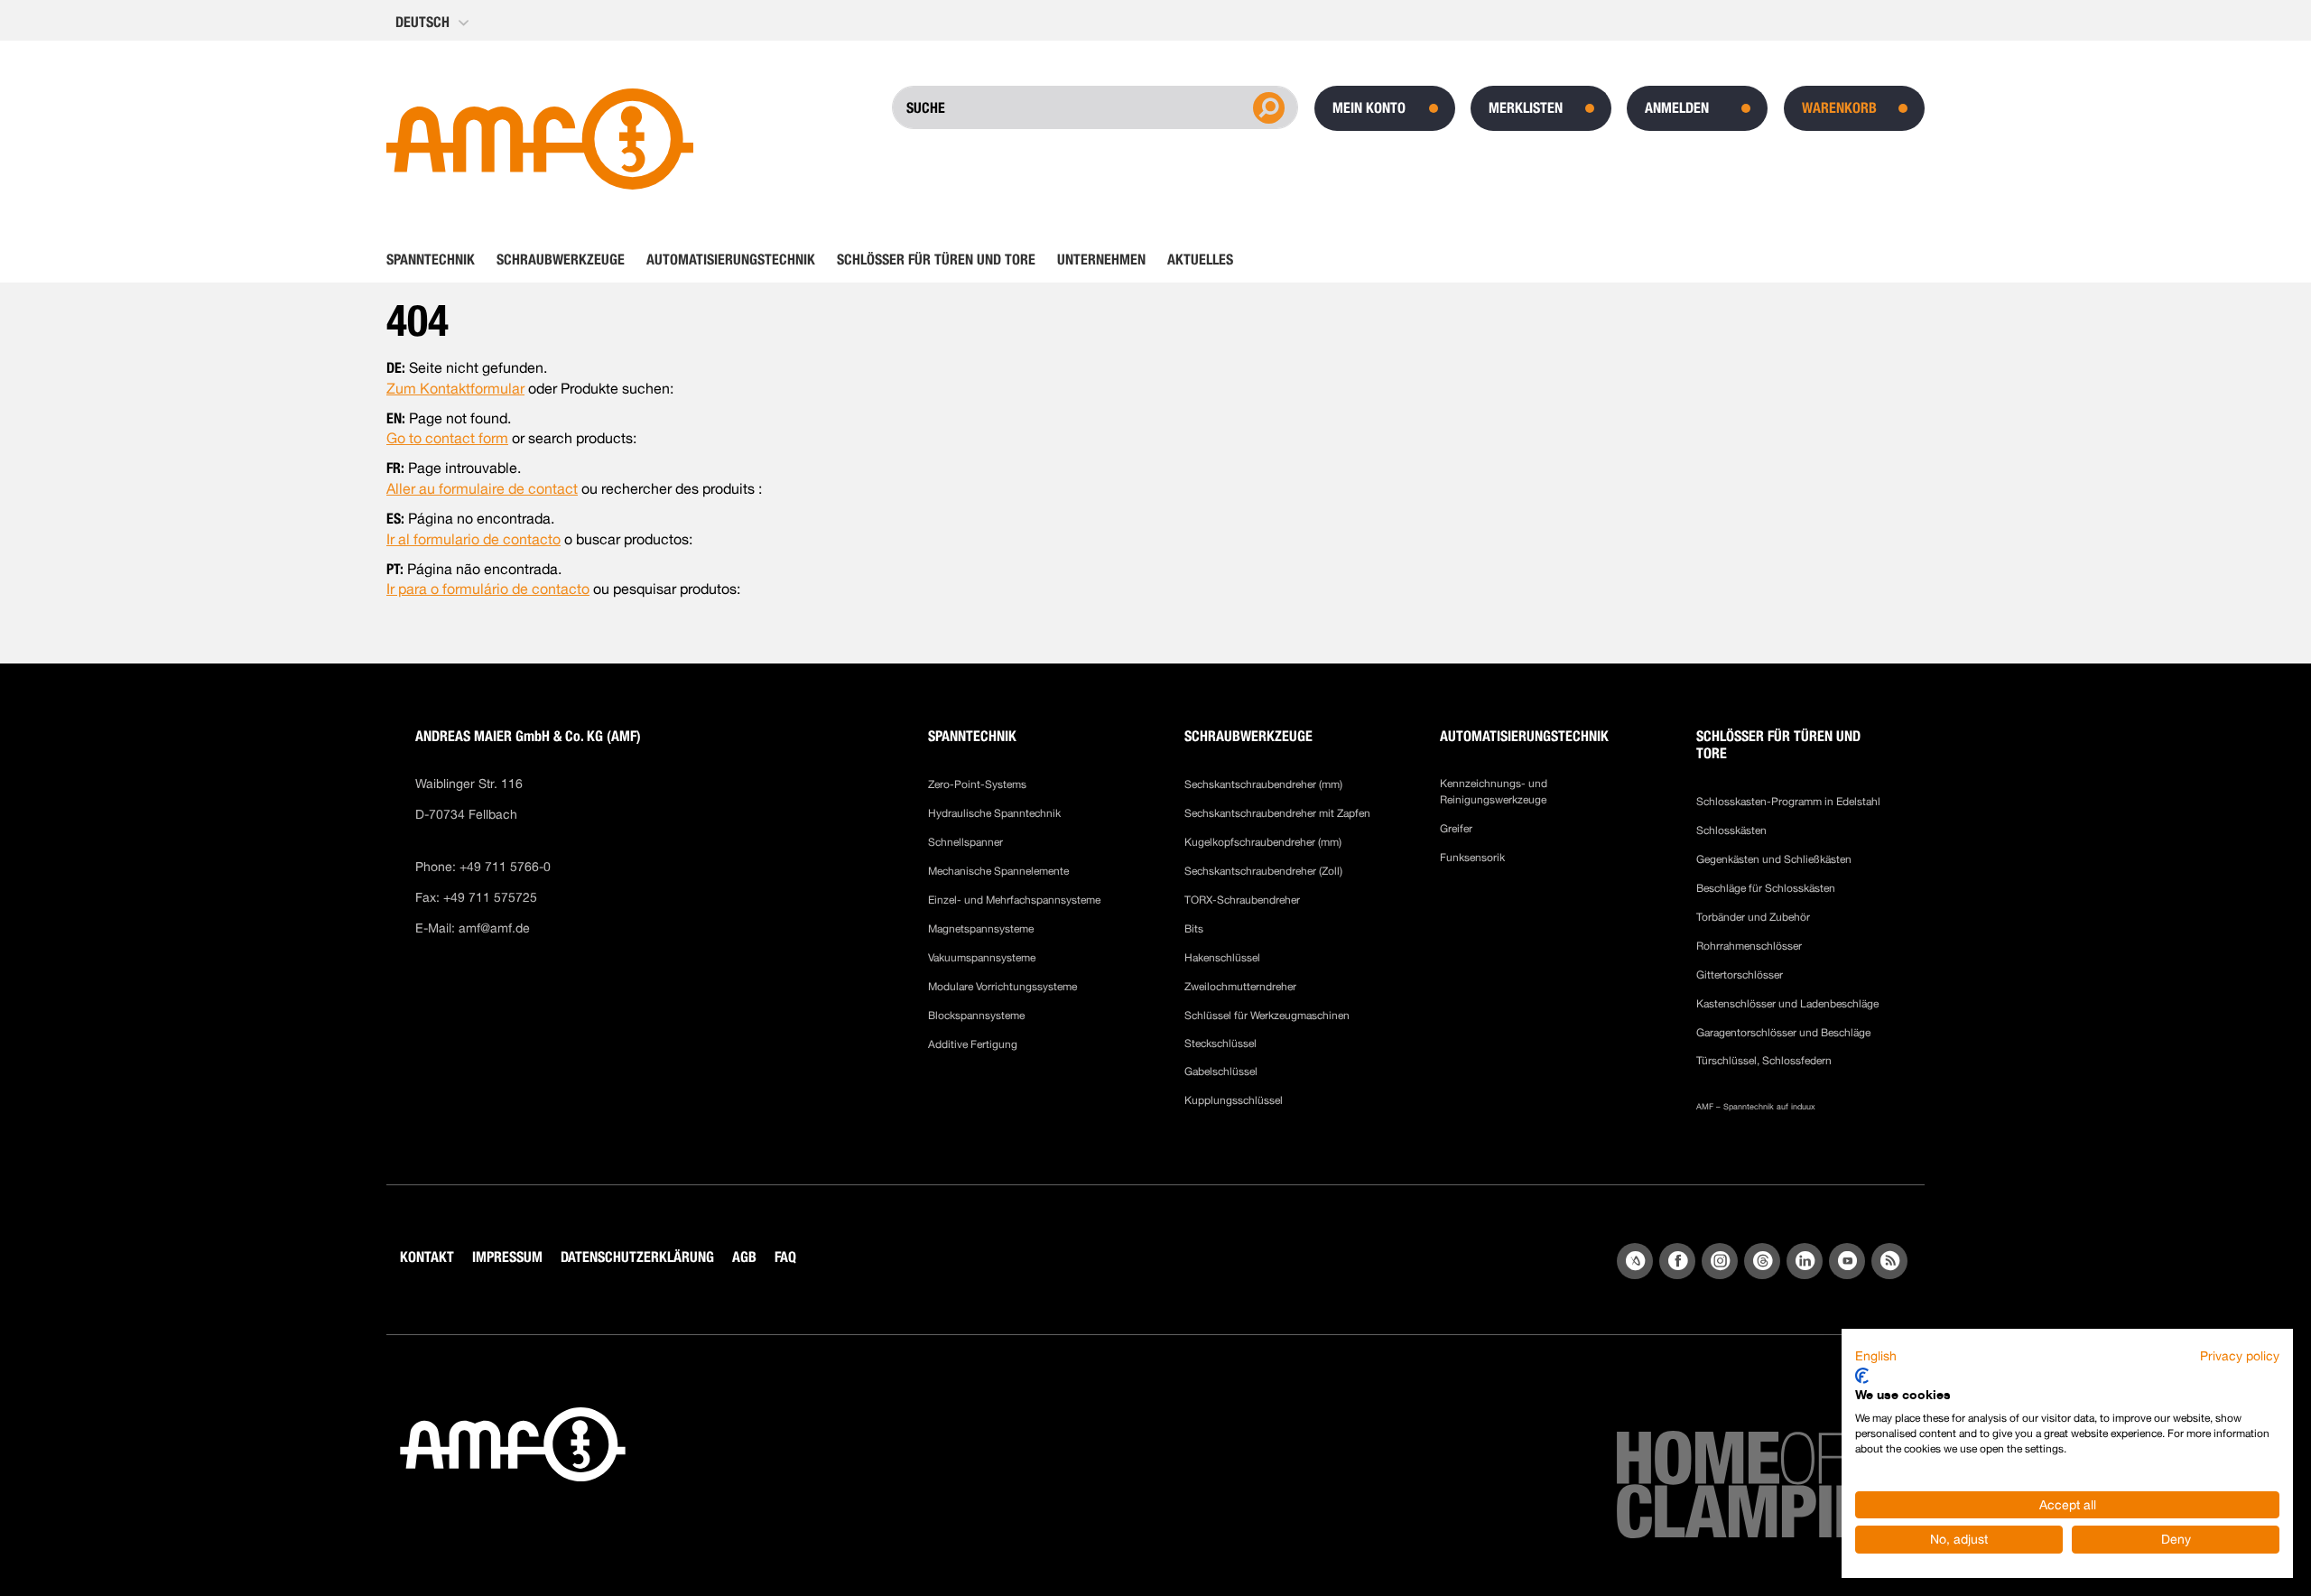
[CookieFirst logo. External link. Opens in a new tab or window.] (1862, 1376)
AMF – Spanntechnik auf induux (1756, 1106)
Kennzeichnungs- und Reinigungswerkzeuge (1494, 792)
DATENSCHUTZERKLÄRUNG (637, 1257)
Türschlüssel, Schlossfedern (1764, 1061)
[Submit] (1267, 107)
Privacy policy (2240, 1356)
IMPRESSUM (507, 1257)
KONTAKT (427, 1257)
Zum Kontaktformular (455, 389)
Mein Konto (1369, 108)
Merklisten (1526, 108)
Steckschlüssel (1220, 1044)
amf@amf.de (494, 928)
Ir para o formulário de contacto (488, 589)
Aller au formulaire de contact (482, 489)
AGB (744, 1257)
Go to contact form (447, 438)
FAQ (785, 1257)
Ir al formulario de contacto (473, 539)
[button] (434, 23)
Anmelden (1677, 108)
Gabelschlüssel (1221, 1072)
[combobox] (1026, 107)
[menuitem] (436, 260)
